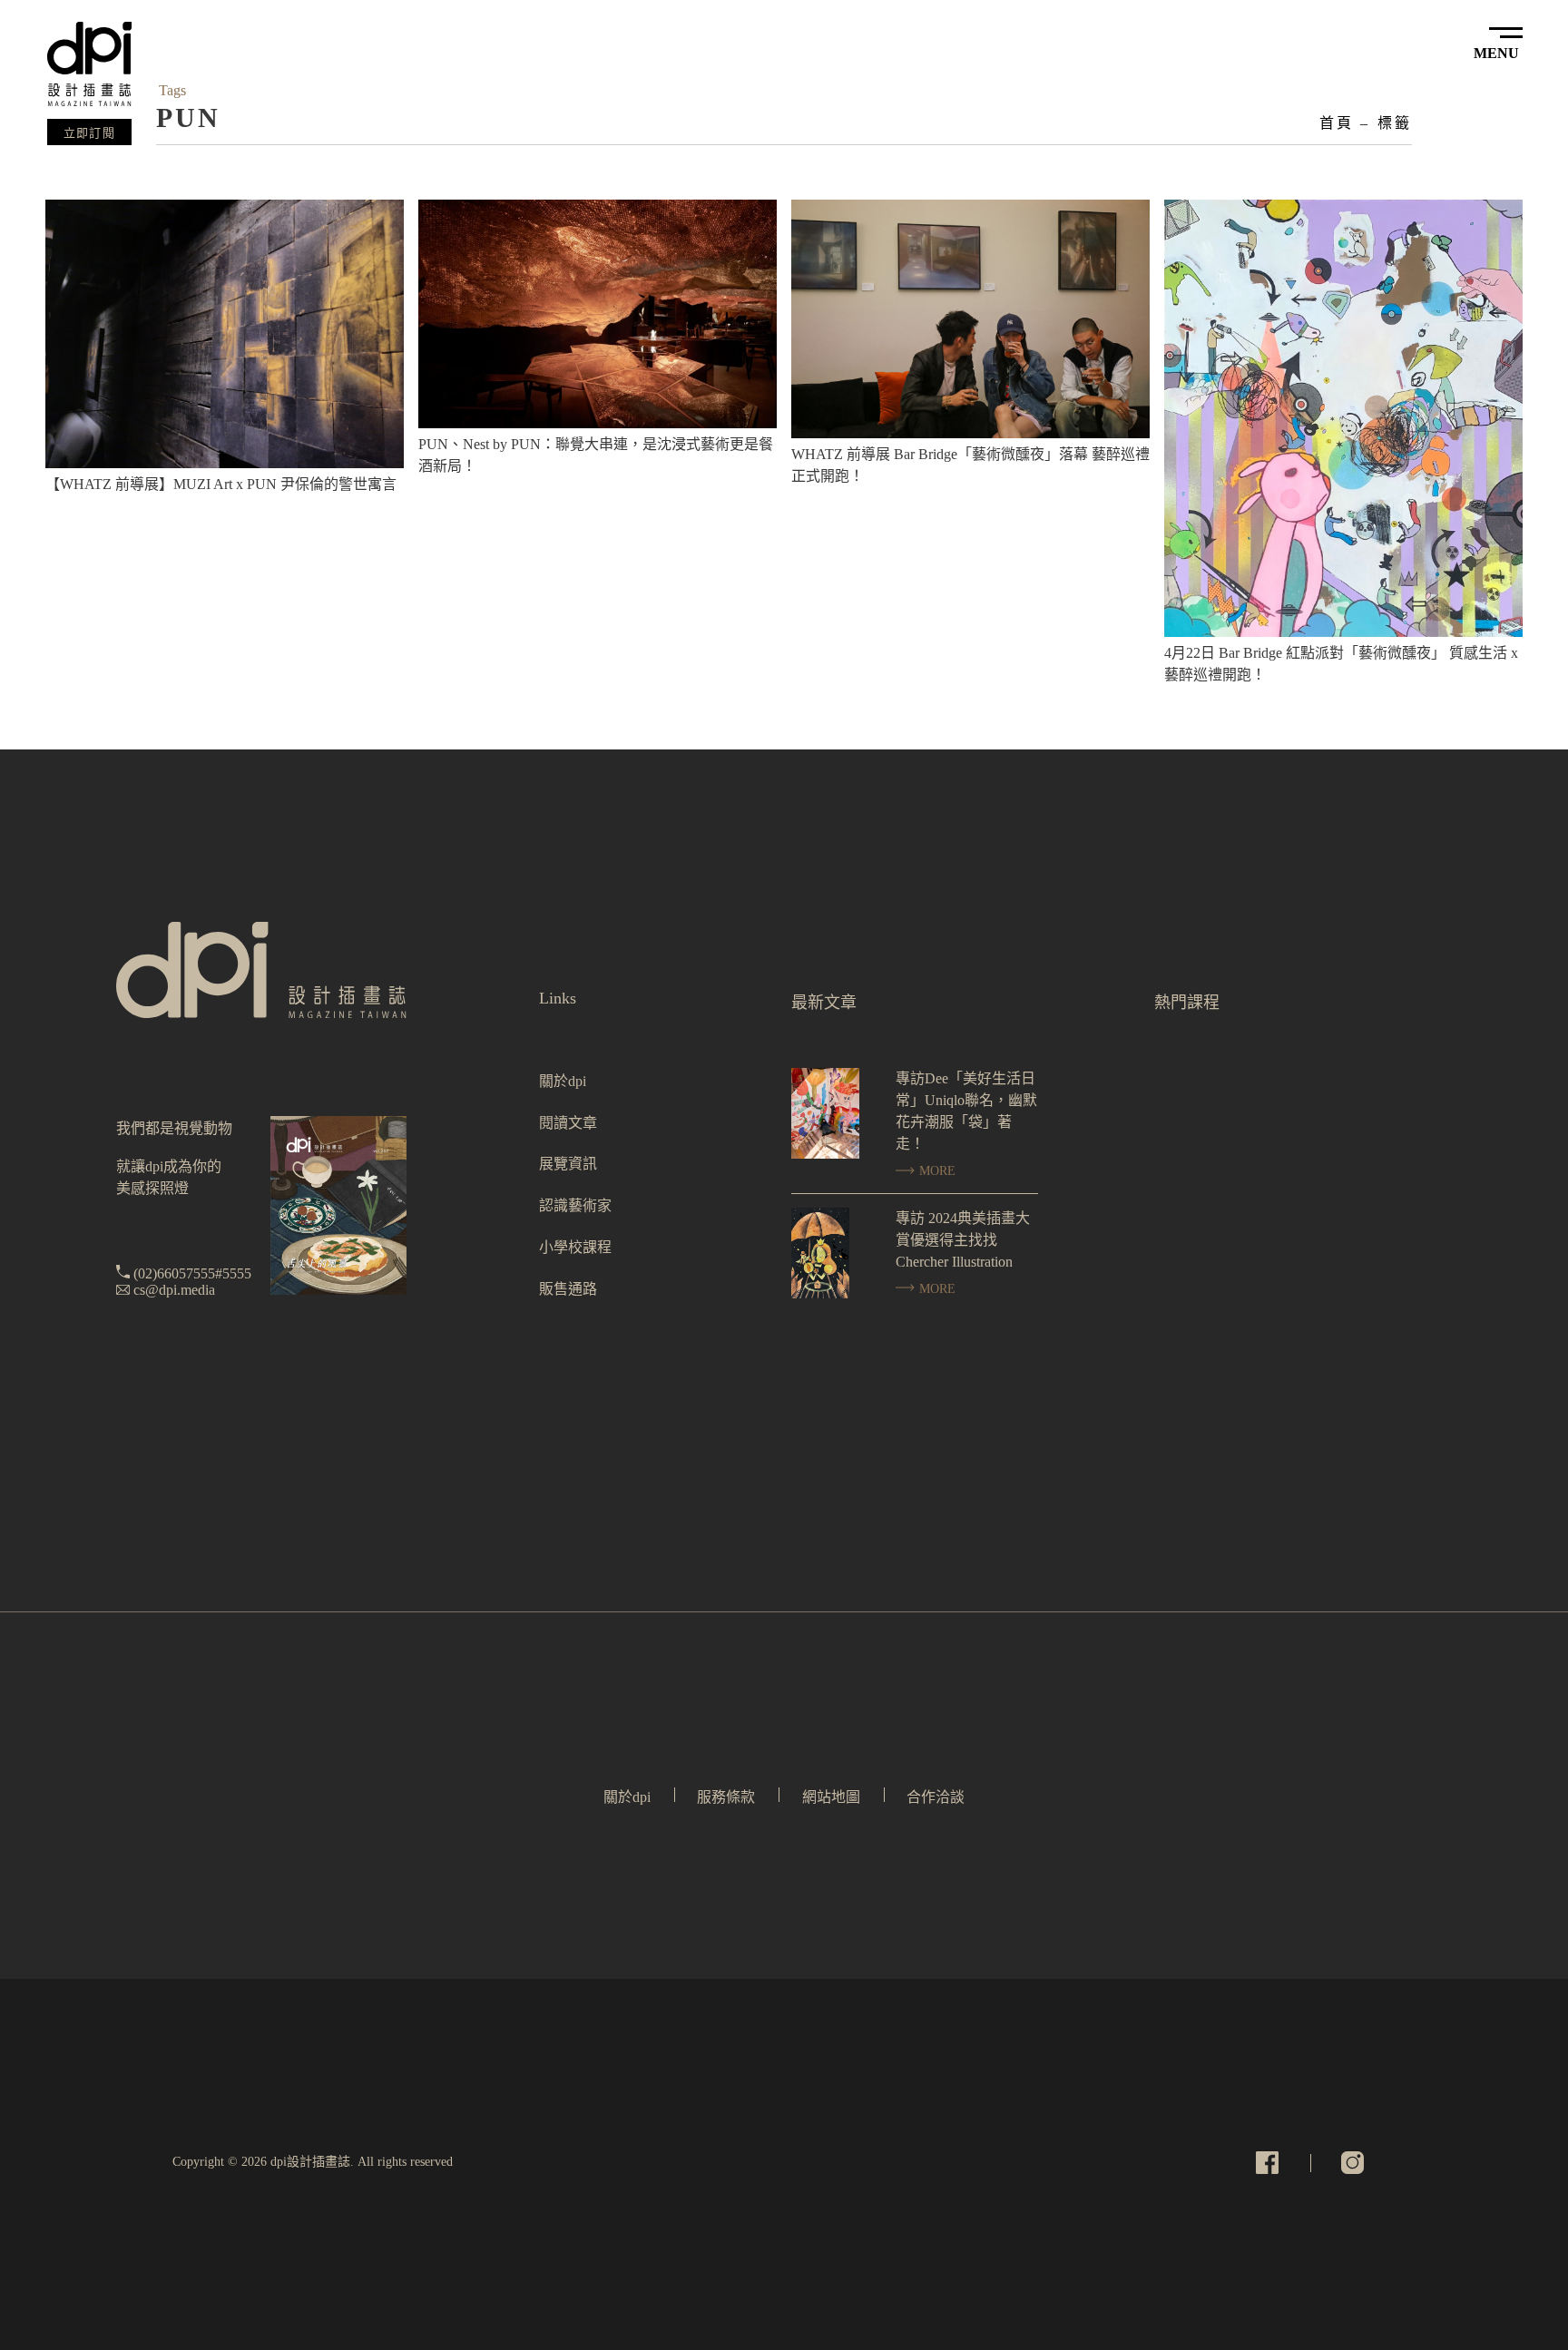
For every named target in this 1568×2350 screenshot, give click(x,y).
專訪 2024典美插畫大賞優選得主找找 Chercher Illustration (963, 1240)
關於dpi (563, 1081)
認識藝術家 (575, 1205)
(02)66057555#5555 (192, 1273)
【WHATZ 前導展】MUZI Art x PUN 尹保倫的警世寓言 (221, 484)
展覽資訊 (568, 1164)
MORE (936, 1171)
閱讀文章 (568, 1123)
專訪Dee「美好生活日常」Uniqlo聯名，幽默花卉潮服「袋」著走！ (966, 1111)
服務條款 (726, 1797)
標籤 (1395, 123)
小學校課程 (575, 1247)
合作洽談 (936, 1797)
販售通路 (568, 1289)
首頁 (1337, 123)
